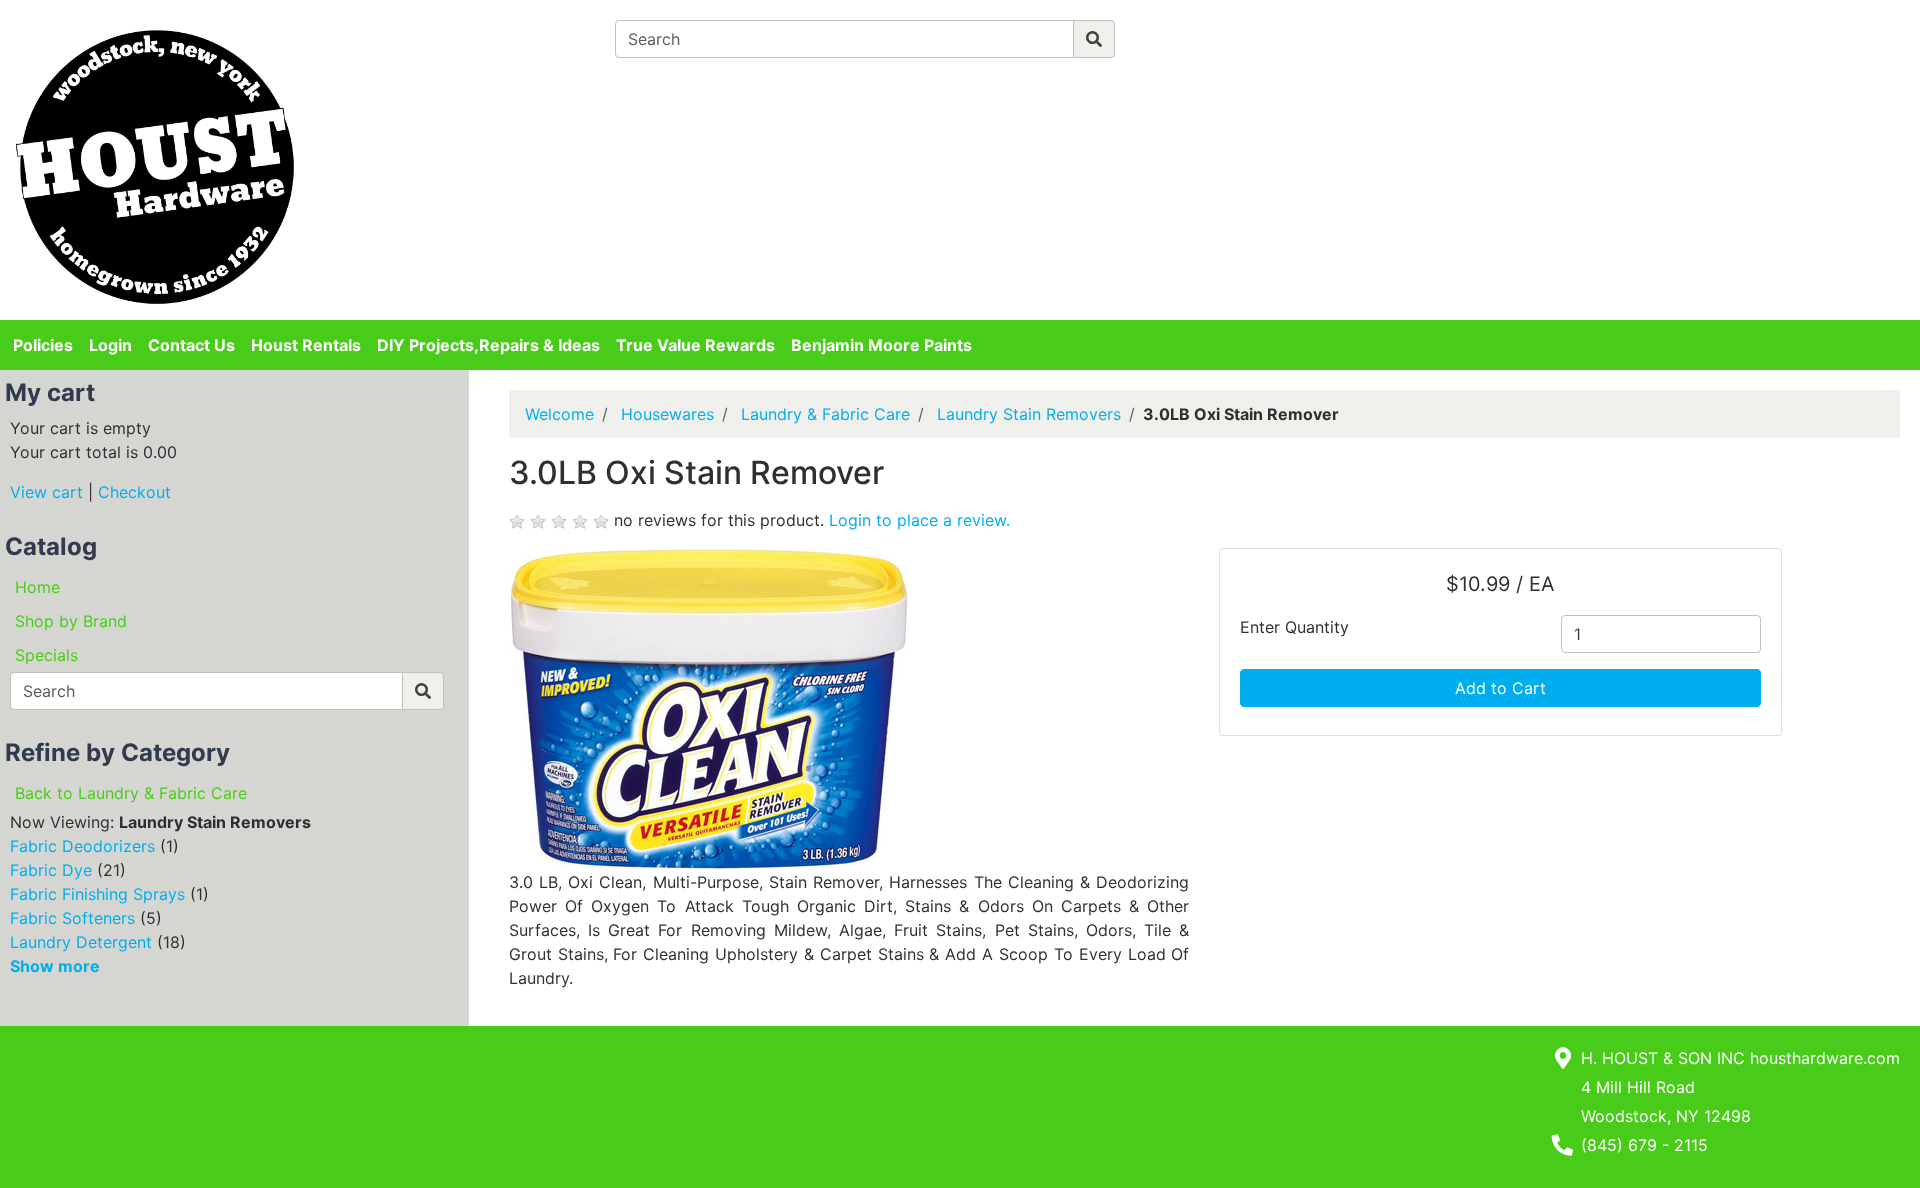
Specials (46, 655)
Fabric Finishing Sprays (97, 894)
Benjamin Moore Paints (881, 345)
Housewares (667, 414)
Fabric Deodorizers (82, 846)
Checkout (134, 492)
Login (110, 345)
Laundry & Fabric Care (825, 414)
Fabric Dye (51, 870)
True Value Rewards (695, 345)
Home (37, 587)
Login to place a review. (919, 520)
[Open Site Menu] (1543, 32)
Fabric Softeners (72, 918)
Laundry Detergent (81, 942)
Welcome (559, 414)
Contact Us (191, 345)
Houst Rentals (306, 345)
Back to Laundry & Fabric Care (131, 793)
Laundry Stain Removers (1029, 414)
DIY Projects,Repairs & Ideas (488, 345)
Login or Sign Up (1627, 64)
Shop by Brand (71, 621)
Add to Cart (1500, 688)
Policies (43, 345)
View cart (46, 492)
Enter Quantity (1294, 627)
